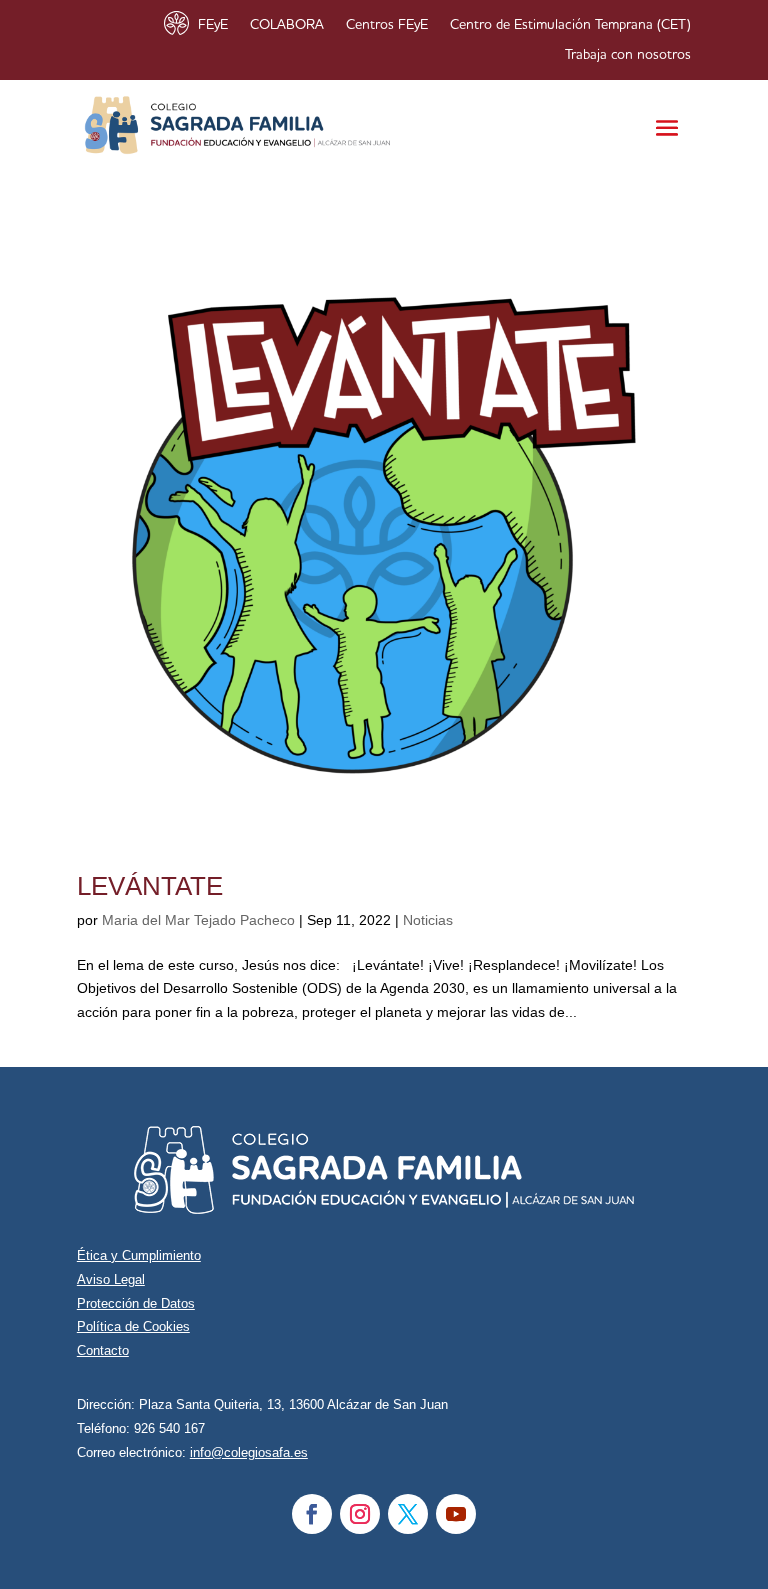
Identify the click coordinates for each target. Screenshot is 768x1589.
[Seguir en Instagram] (360, 1514)
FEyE (213, 25)
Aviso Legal (111, 1279)
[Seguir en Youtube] (456, 1514)
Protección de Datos (136, 1303)
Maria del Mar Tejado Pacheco (198, 920)
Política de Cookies (133, 1326)
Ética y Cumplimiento (139, 1255)
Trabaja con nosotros (628, 55)
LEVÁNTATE (150, 886)
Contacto (103, 1350)
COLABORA (287, 25)
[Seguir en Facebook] (312, 1514)
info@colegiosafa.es (249, 1452)
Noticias (428, 920)
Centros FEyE (387, 25)
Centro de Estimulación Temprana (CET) (570, 25)
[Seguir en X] (408, 1514)
